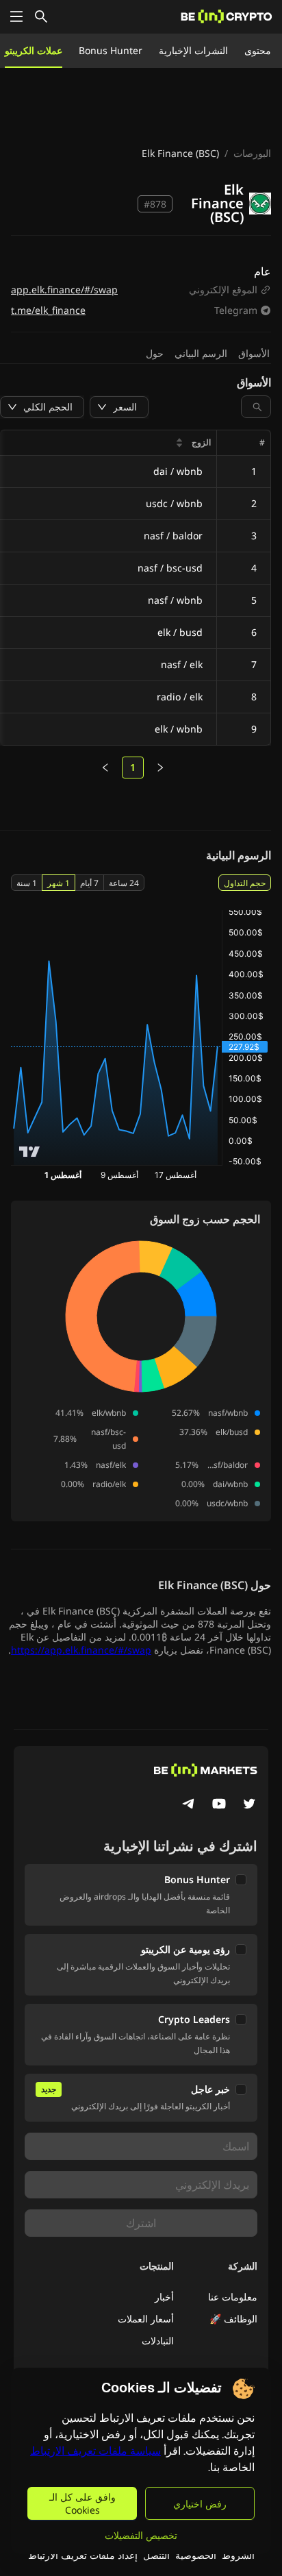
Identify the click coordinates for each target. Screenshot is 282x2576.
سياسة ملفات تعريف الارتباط (95, 2451)
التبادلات (158, 2341)
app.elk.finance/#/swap (64, 290)
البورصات (252, 153)
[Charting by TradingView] (30, 1152)
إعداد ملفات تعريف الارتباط (83, 2555)
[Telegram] (189, 1805)
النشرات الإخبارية (193, 50)
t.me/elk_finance (48, 310)
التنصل (156, 2555)
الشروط (238, 2555)
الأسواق (254, 353)
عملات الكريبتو (34, 50)
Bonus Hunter (111, 50)
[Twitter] (249, 1805)
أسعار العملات (146, 2319)
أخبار (164, 2297)
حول (155, 353)
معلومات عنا (233, 2297)
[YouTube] (219, 1805)
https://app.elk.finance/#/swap (81, 1650)
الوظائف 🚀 (233, 2319)
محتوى (258, 50)
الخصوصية (196, 2555)
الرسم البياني (201, 353)
